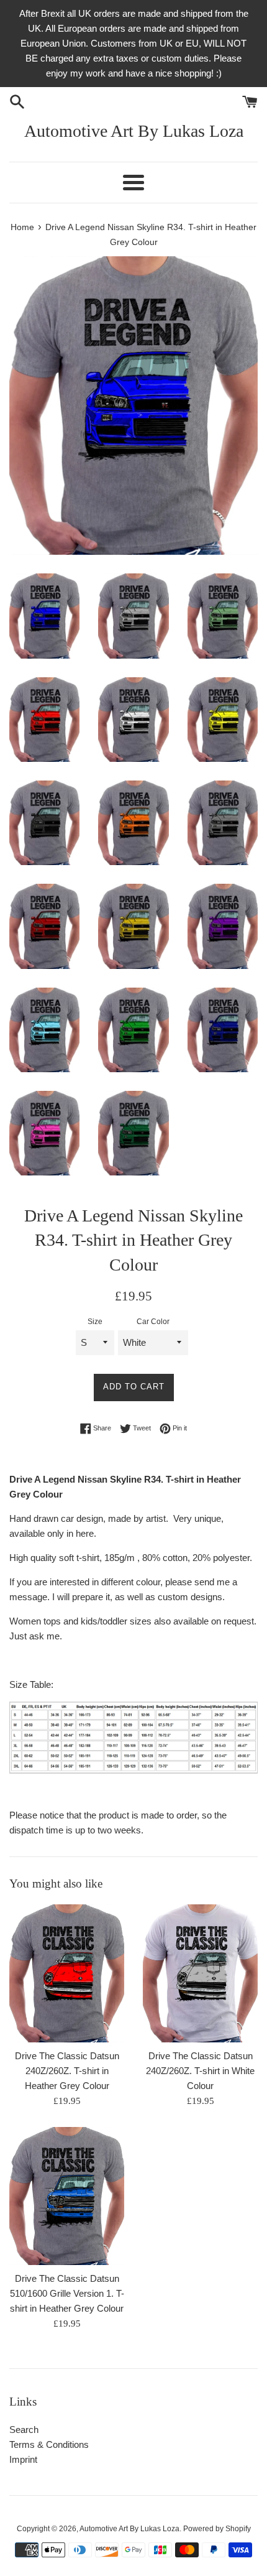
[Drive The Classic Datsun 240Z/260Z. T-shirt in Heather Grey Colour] (67, 1973)
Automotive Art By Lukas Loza (134, 131)
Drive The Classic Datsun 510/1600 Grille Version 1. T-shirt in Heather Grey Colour (67, 2293)
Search (24, 2430)
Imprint (23, 2459)
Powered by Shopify (217, 2529)
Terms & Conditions (49, 2444)
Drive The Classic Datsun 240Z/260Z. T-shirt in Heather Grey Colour (67, 2071)
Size (95, 1322)
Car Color (153, 1322)
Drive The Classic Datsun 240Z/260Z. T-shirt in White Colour (200, 2071)
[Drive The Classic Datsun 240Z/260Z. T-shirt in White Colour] (200, 1973)
